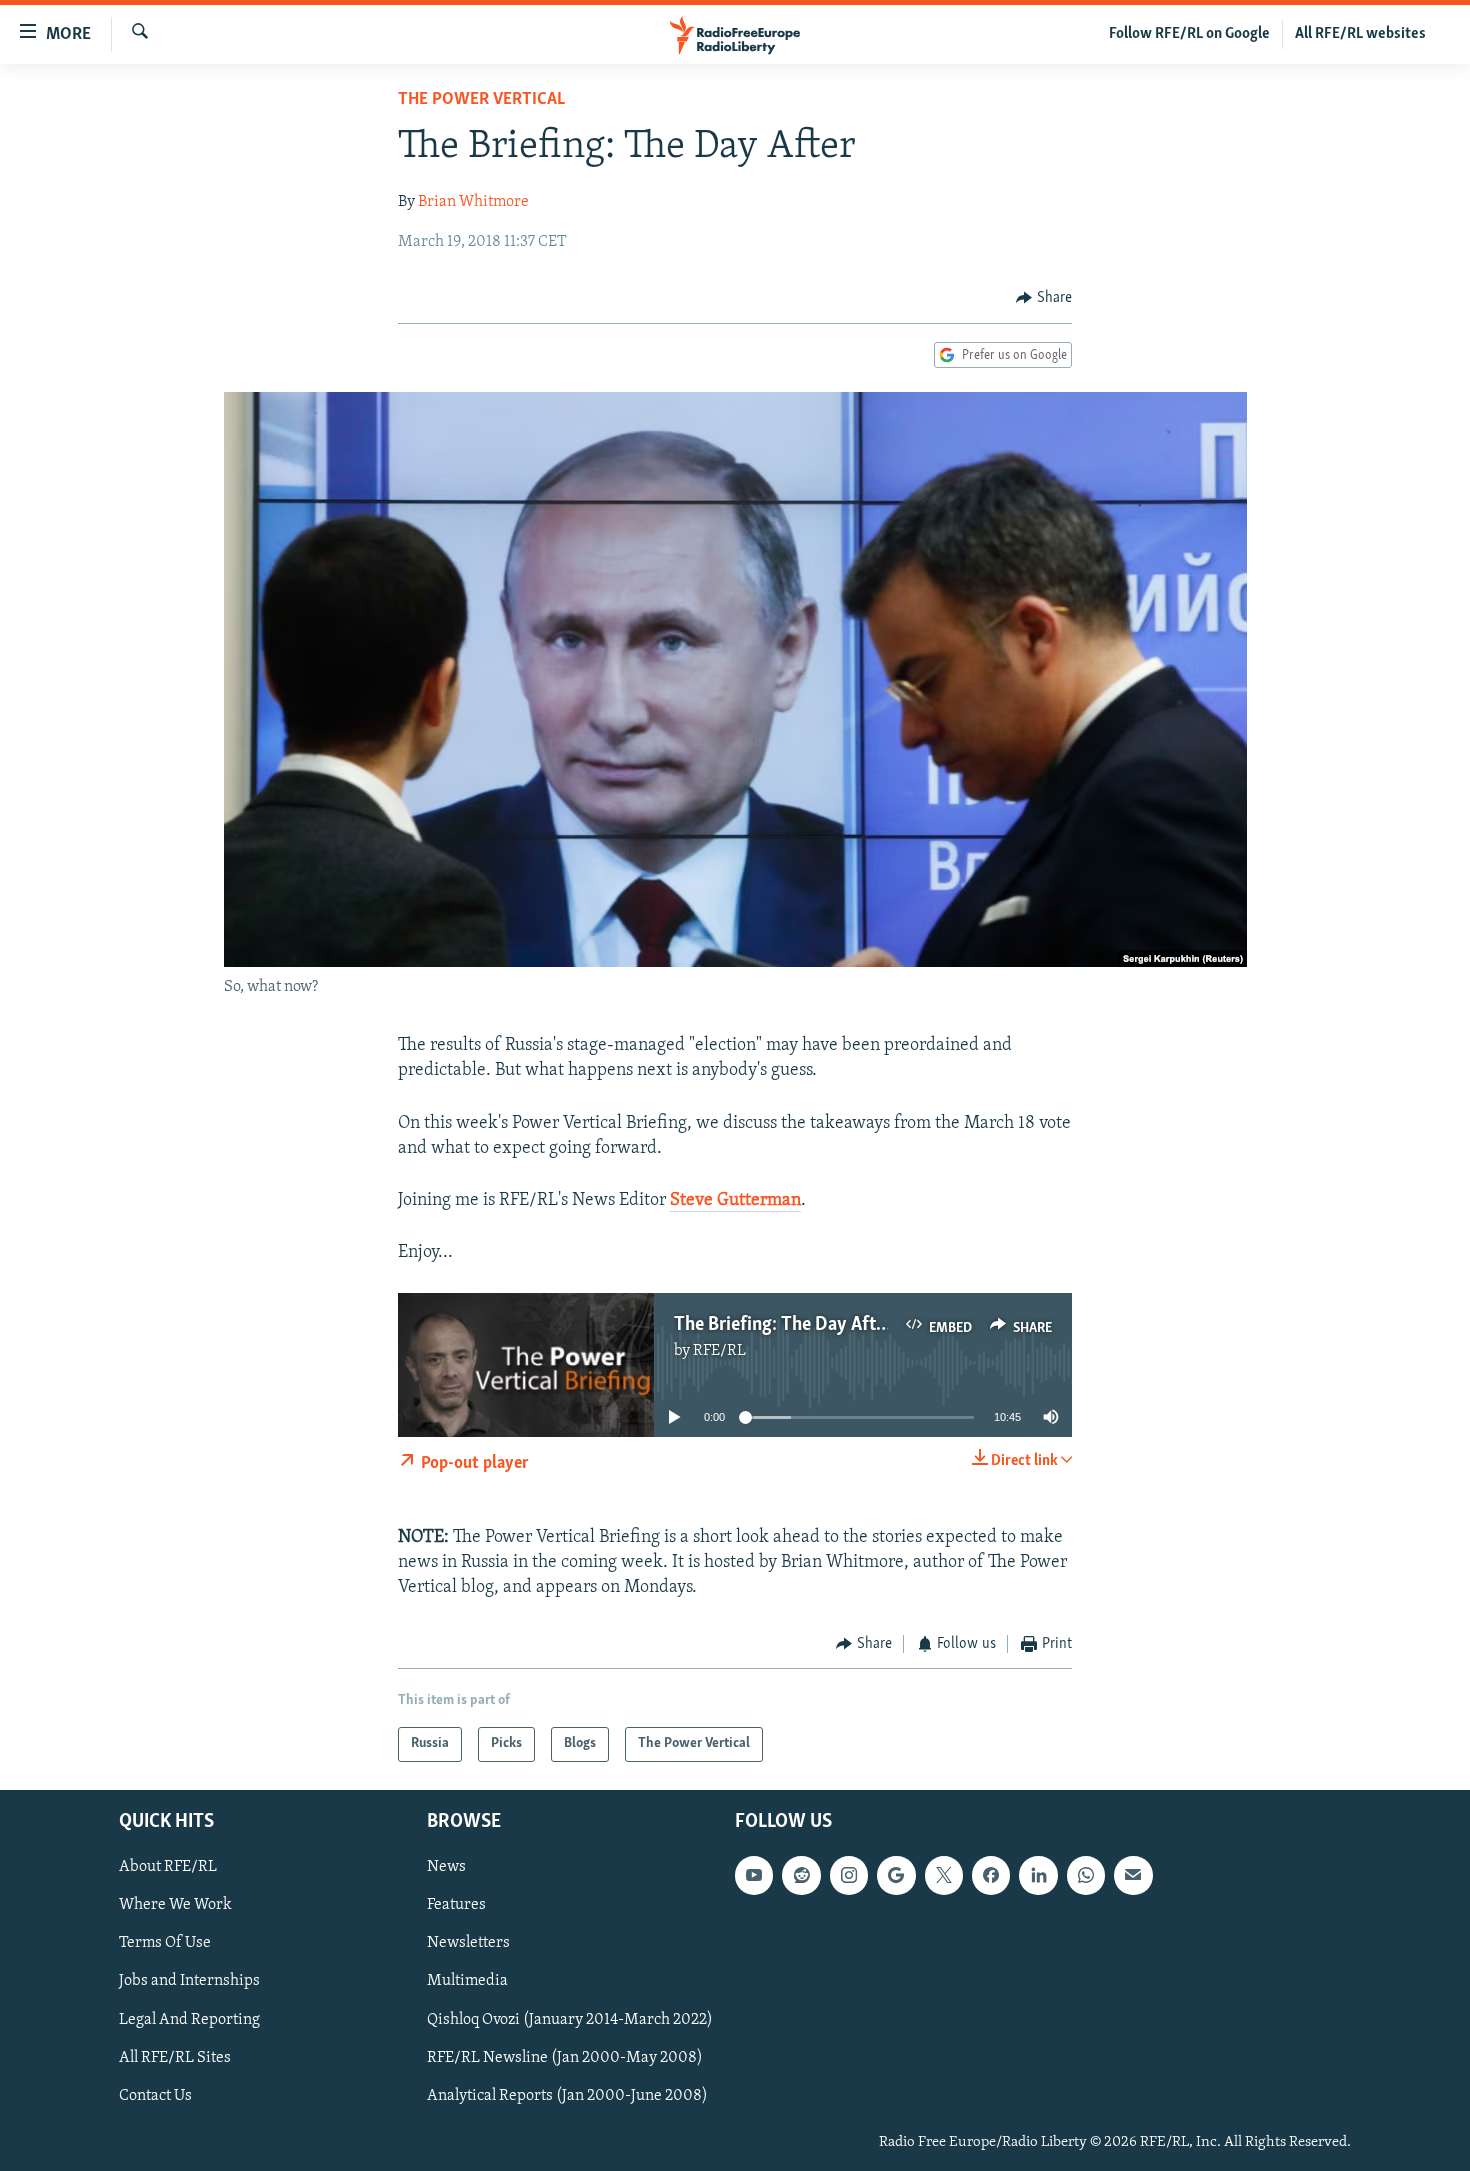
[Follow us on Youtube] (754, 1875)
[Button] (1044, 298)
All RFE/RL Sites (175, 2057)
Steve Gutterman (735, 1201)
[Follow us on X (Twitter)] (944, 1875)
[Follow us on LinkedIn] (1038, 1875)
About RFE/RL (168, 1867)
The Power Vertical (481, 100)
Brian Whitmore (473, 202)
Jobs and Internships (189, 1981)
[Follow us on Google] (896, 1875)
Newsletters (468, 1943)
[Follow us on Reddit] (801, 1875)
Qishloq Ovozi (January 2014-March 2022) (570, 2019)
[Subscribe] (1133, 1875)
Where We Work (175, 1905)
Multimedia (467, 1981)
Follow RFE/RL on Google (1189, 34)
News (446, 1867)
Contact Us (155, 2095)
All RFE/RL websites (1360, 34)
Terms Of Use (165, 1943)
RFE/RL (719, 1351)
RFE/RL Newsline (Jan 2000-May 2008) (565, 2057)
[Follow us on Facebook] (991, 1875)
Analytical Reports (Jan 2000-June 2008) (567, 2095)
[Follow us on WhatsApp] (1086, 1875)
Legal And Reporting (189, 2019)
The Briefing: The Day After (783, 1325)
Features (456, 1905)
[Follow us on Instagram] (849, 1875)
